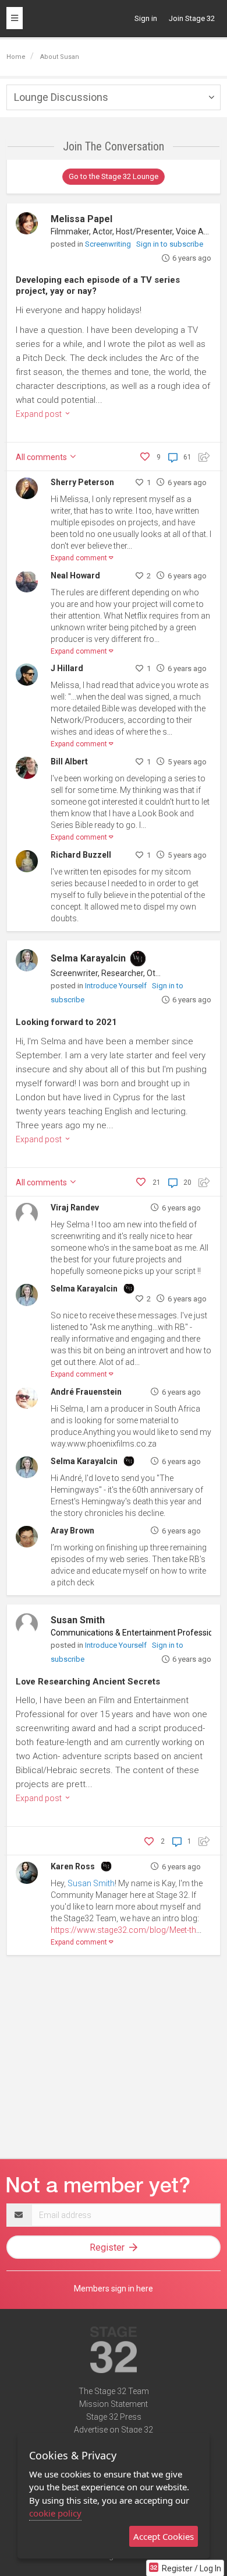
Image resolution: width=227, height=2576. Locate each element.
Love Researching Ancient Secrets (88, 1682)
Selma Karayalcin (88, 958)
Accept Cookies (164, 2536)
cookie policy (55, 2513)
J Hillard (67, 668)
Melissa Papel (81, 219)
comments (42, 457)
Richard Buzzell (81, 855)
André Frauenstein (86, 1392)
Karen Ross (73, 1866)
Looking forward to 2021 (66, 1022)
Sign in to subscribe (170, 244)
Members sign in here (114, 2289)
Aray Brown (72, 1531)
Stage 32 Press (114, 2417)
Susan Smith (78, 1620)
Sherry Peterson (82, 482)
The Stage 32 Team (114, 2391)
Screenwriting (109, 244)
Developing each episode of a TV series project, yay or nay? (98, 286)
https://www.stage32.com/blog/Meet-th (123, 1930)
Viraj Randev (75, 1208)
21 (157, 1182)
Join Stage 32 (192, 18)
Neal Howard (75, 575)
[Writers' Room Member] (138, 959)
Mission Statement (114, 2404)
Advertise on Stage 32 (114, 2430)
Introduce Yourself (117, 986)
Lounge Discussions (61, 97)
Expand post (40, 414)
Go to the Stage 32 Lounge (114, 176)
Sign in (146, 18)
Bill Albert (69, 761)
